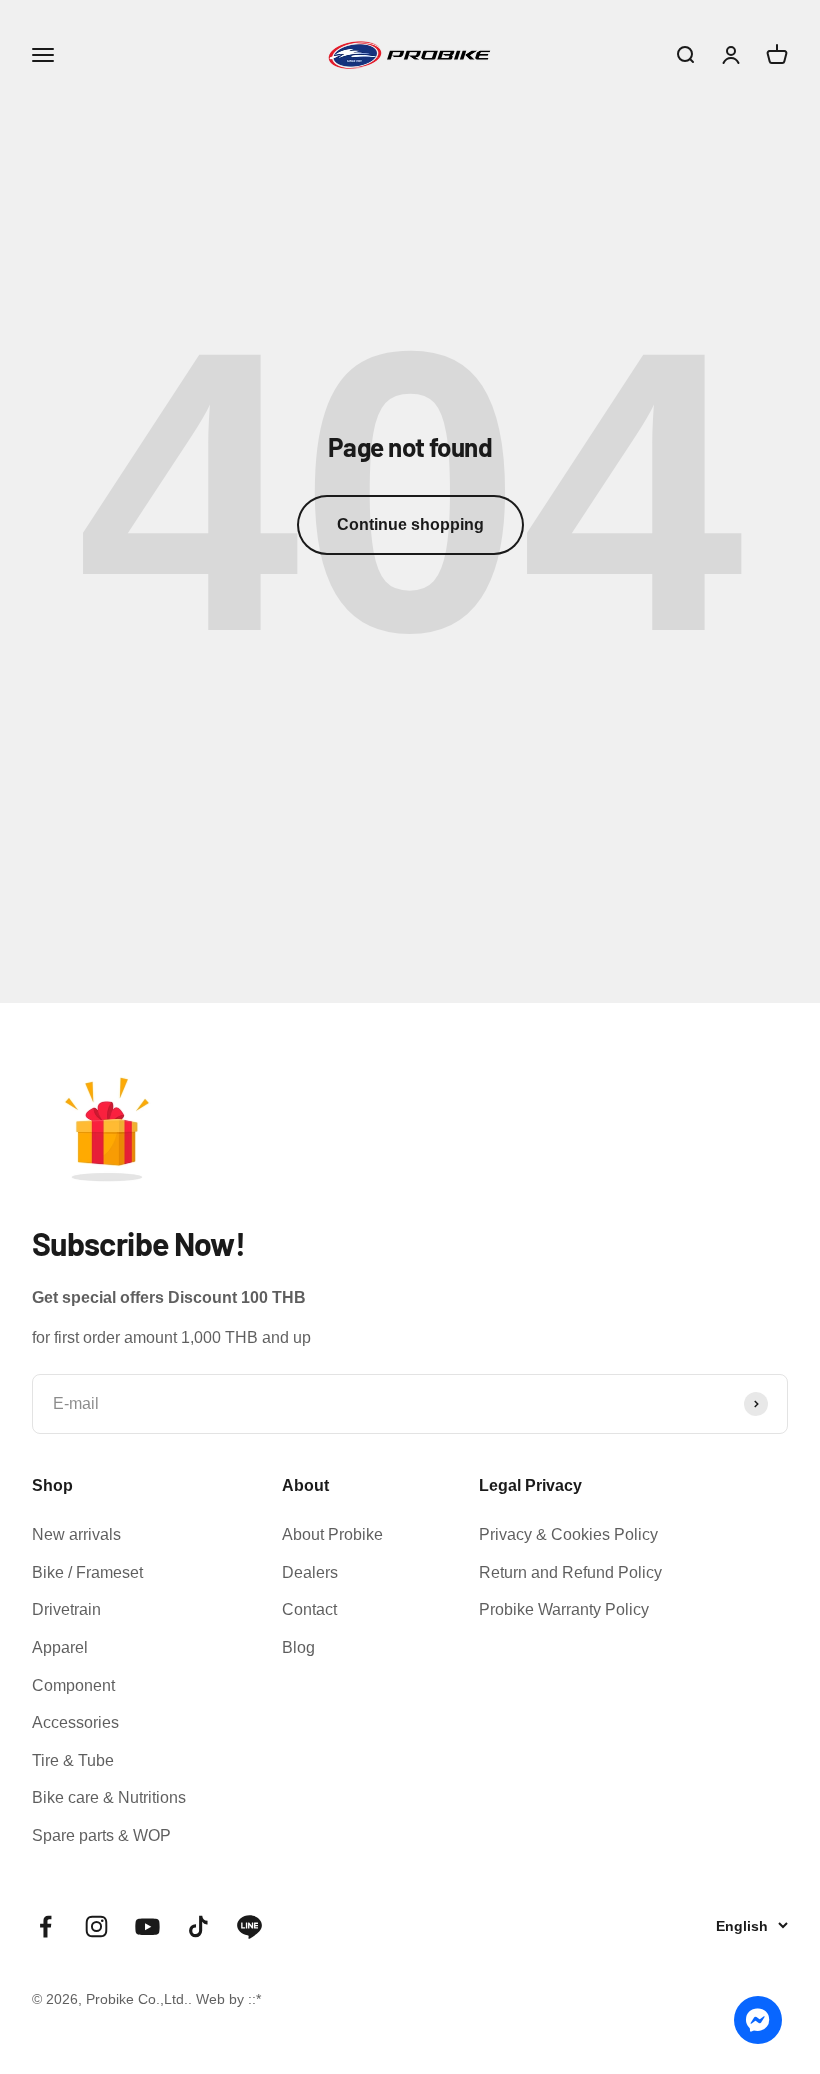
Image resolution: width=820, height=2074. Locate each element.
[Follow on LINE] (249, 1926)
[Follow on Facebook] (45, 1926)
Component (73, 1685)
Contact (309, 1609)
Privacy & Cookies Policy (568, 1534)
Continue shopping (410, 524)
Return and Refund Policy (570, 1572)
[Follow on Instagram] (96, 1926)
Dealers (310, 1572)
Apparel (60, 1647)
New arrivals (76, 1534)
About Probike (332, 1534)
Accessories (75, 1722)
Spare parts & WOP (101, 1835)
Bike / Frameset (87, 1572)
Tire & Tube (73, 1760)
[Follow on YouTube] (147, 1926)
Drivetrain (66, 1609)
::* (254, 1999)
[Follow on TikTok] (198, 1926)
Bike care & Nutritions (109, 1797)
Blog (298, 1647)
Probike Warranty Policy (564, 1609)
